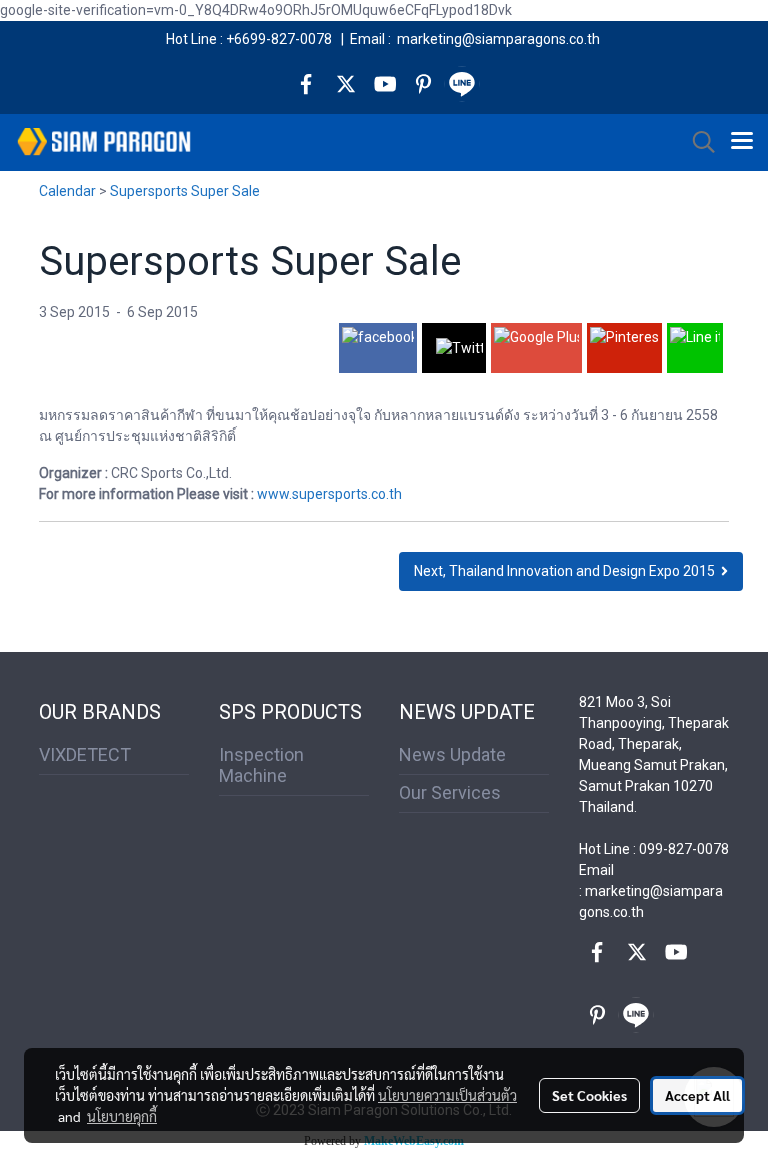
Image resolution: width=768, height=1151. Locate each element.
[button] (697, 142)
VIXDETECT (85, 754)
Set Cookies (589, 1095)
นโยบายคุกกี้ (122, 1116)
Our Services (450, 792)
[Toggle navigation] (742, 142)
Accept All (697, 1095)
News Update (452, 754)
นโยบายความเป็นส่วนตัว (447, 1095)
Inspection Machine (261, 765)
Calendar (67, 191)
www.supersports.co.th (329, 494)
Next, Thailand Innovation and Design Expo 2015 (567, 571)
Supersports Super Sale (185, 191)
